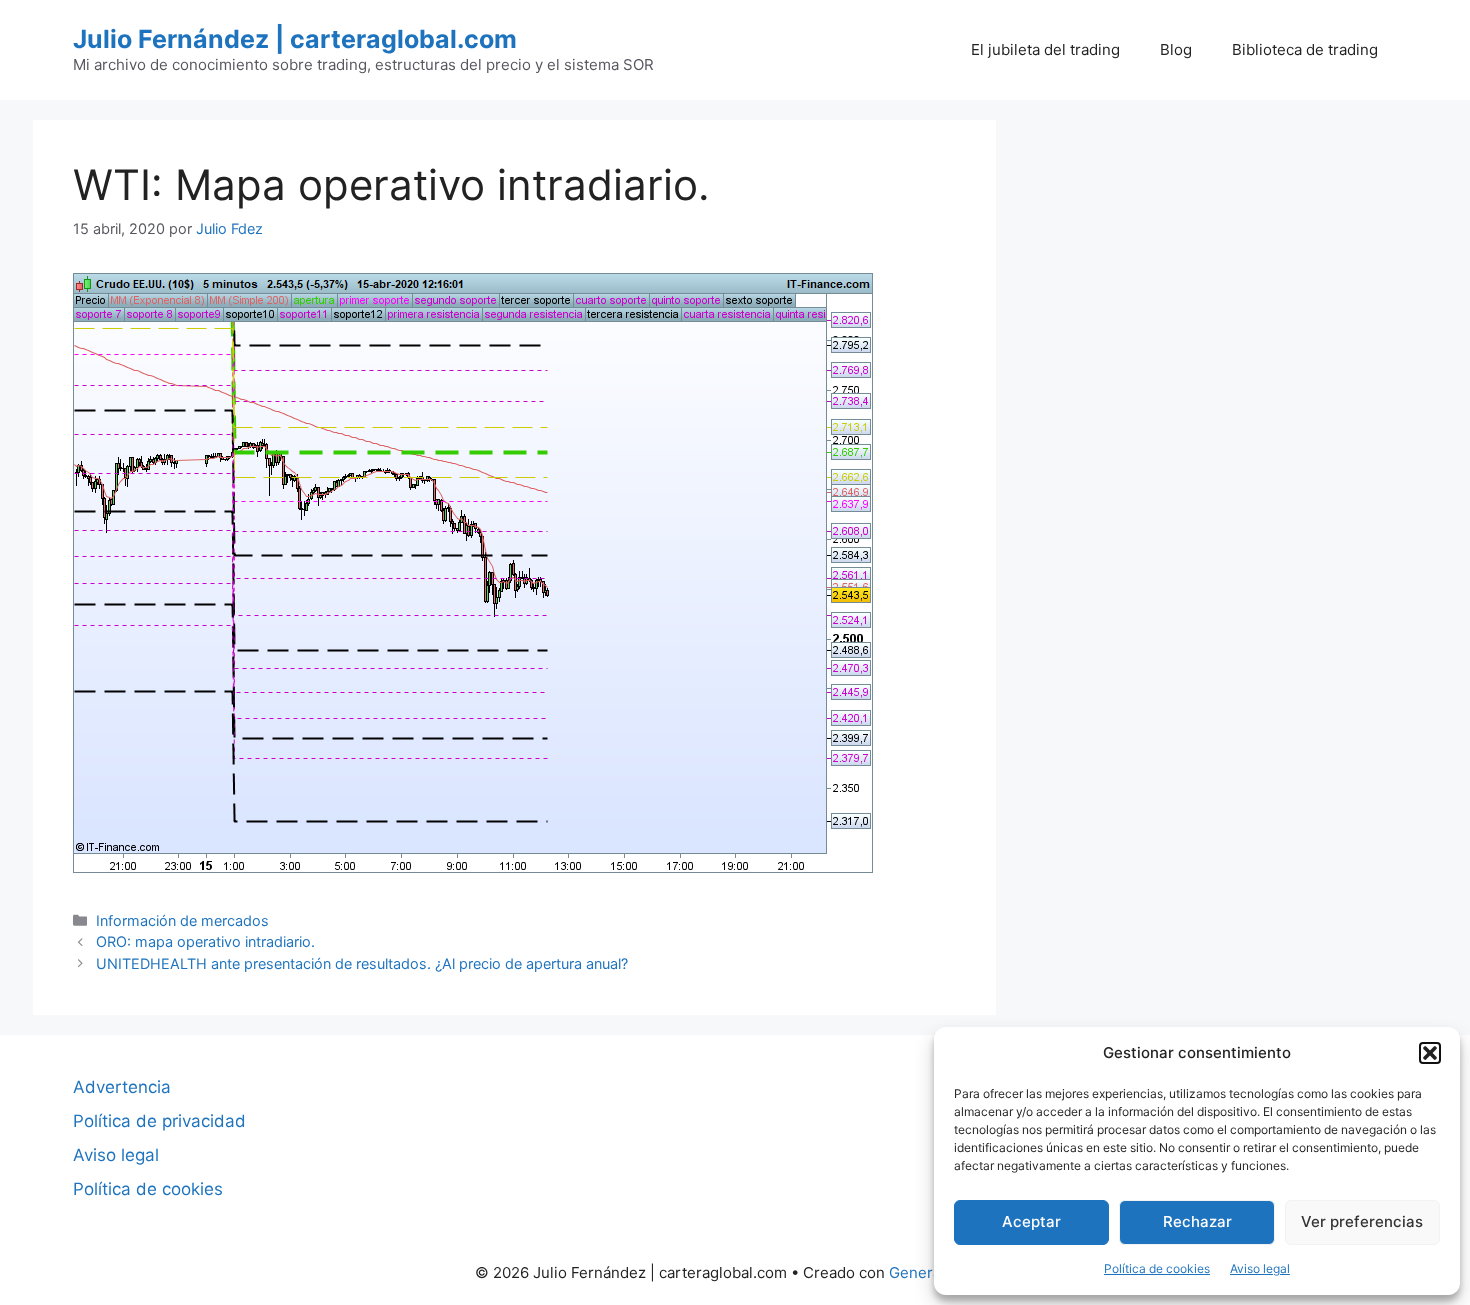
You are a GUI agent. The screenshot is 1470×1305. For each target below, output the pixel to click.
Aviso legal (1260, 1268)
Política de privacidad (159, 1121)
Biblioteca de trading (1305, 49)
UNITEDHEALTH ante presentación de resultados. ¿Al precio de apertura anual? (362, 963)
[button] (1430, 1053)
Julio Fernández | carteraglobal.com (295, 39)
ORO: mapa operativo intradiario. (205, 941)
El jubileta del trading (1045, 49)
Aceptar (1031, 1221)
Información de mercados (182, 920)
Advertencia (122, 1087)
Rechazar (1197, 1221)
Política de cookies (1157, 1268)
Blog (1176, 49)
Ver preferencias (1362, 1221)
